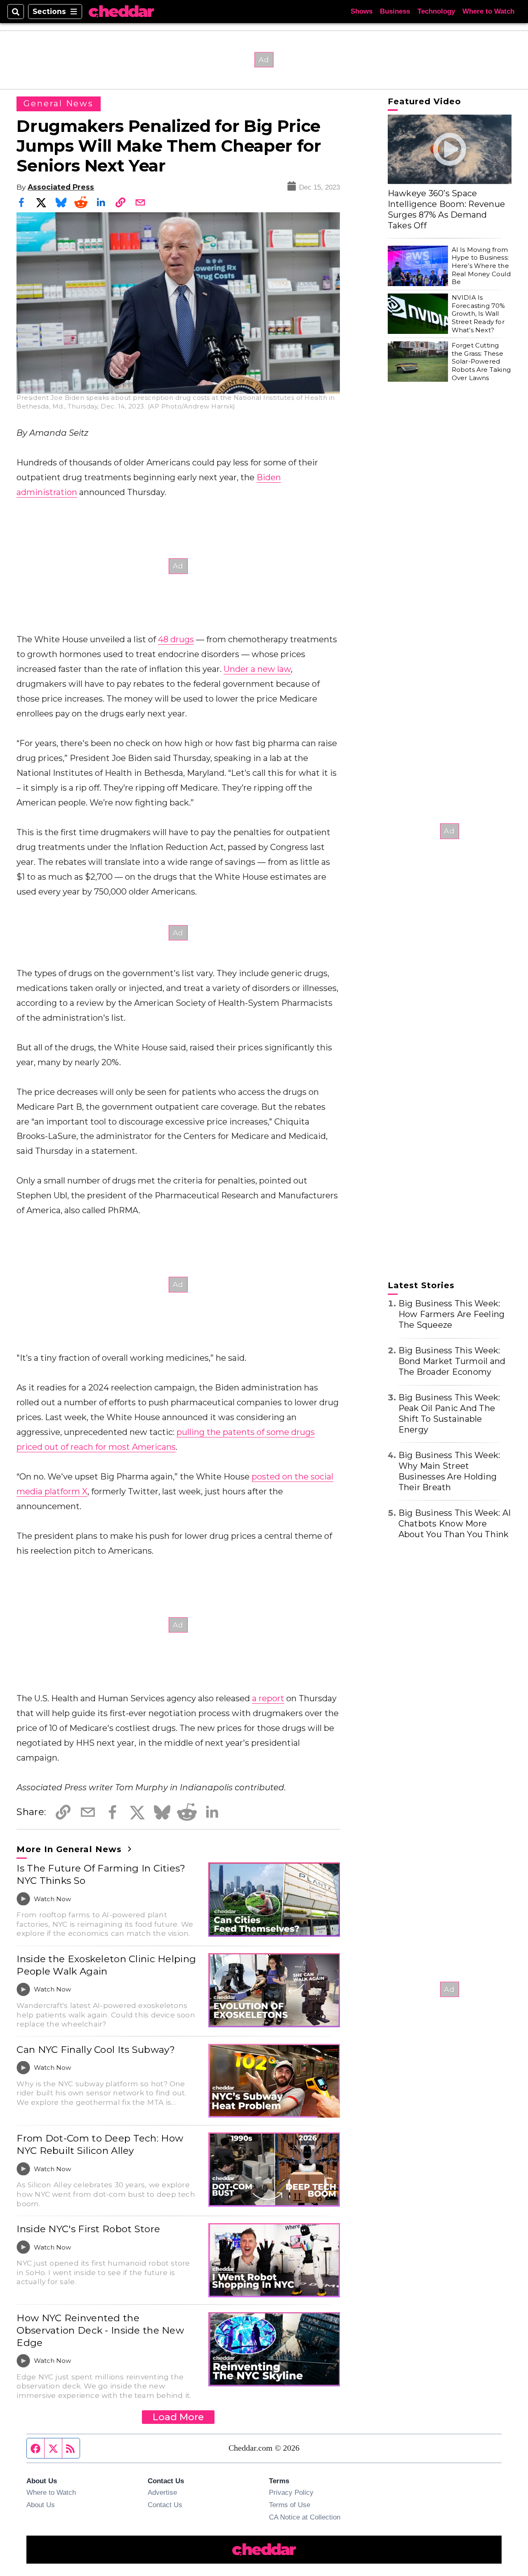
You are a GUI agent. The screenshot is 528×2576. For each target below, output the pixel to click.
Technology (436, 11)
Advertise (162, 2492)
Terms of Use (290, 2505)
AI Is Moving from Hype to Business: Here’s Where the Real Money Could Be (481, 266)
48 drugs (176, 639)
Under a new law (257, 669)
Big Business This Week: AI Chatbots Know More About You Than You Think (455, 1524)
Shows (362, 11)
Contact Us (165, 2505)
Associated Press (61, 187)
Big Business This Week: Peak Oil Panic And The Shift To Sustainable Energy (449, 1414)
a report (268, 1698)
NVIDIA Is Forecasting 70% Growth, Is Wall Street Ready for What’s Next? (478, 314)
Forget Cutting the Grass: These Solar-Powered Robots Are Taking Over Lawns (481, 362)
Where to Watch (488, 11)
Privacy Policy (291, 2492)
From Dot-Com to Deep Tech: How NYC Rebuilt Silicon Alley (100, 2144)
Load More (178, 2417)
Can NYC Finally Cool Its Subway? (96, 2050)
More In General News (71, 1849)
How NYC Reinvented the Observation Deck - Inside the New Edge (100, 2330)
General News (58, 103)
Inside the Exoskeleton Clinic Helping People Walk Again (106, 1965)
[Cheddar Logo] (121, 12)
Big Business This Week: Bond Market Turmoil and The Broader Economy (452, 1361)
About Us (41, 2505)
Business (395, 11)
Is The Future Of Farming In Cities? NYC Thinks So (101, 1874)
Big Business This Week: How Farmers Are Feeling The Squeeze (452, 1314)
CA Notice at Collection (305, 2517)
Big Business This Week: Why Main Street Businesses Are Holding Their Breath (449, 1471)
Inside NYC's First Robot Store (88, 2229)
